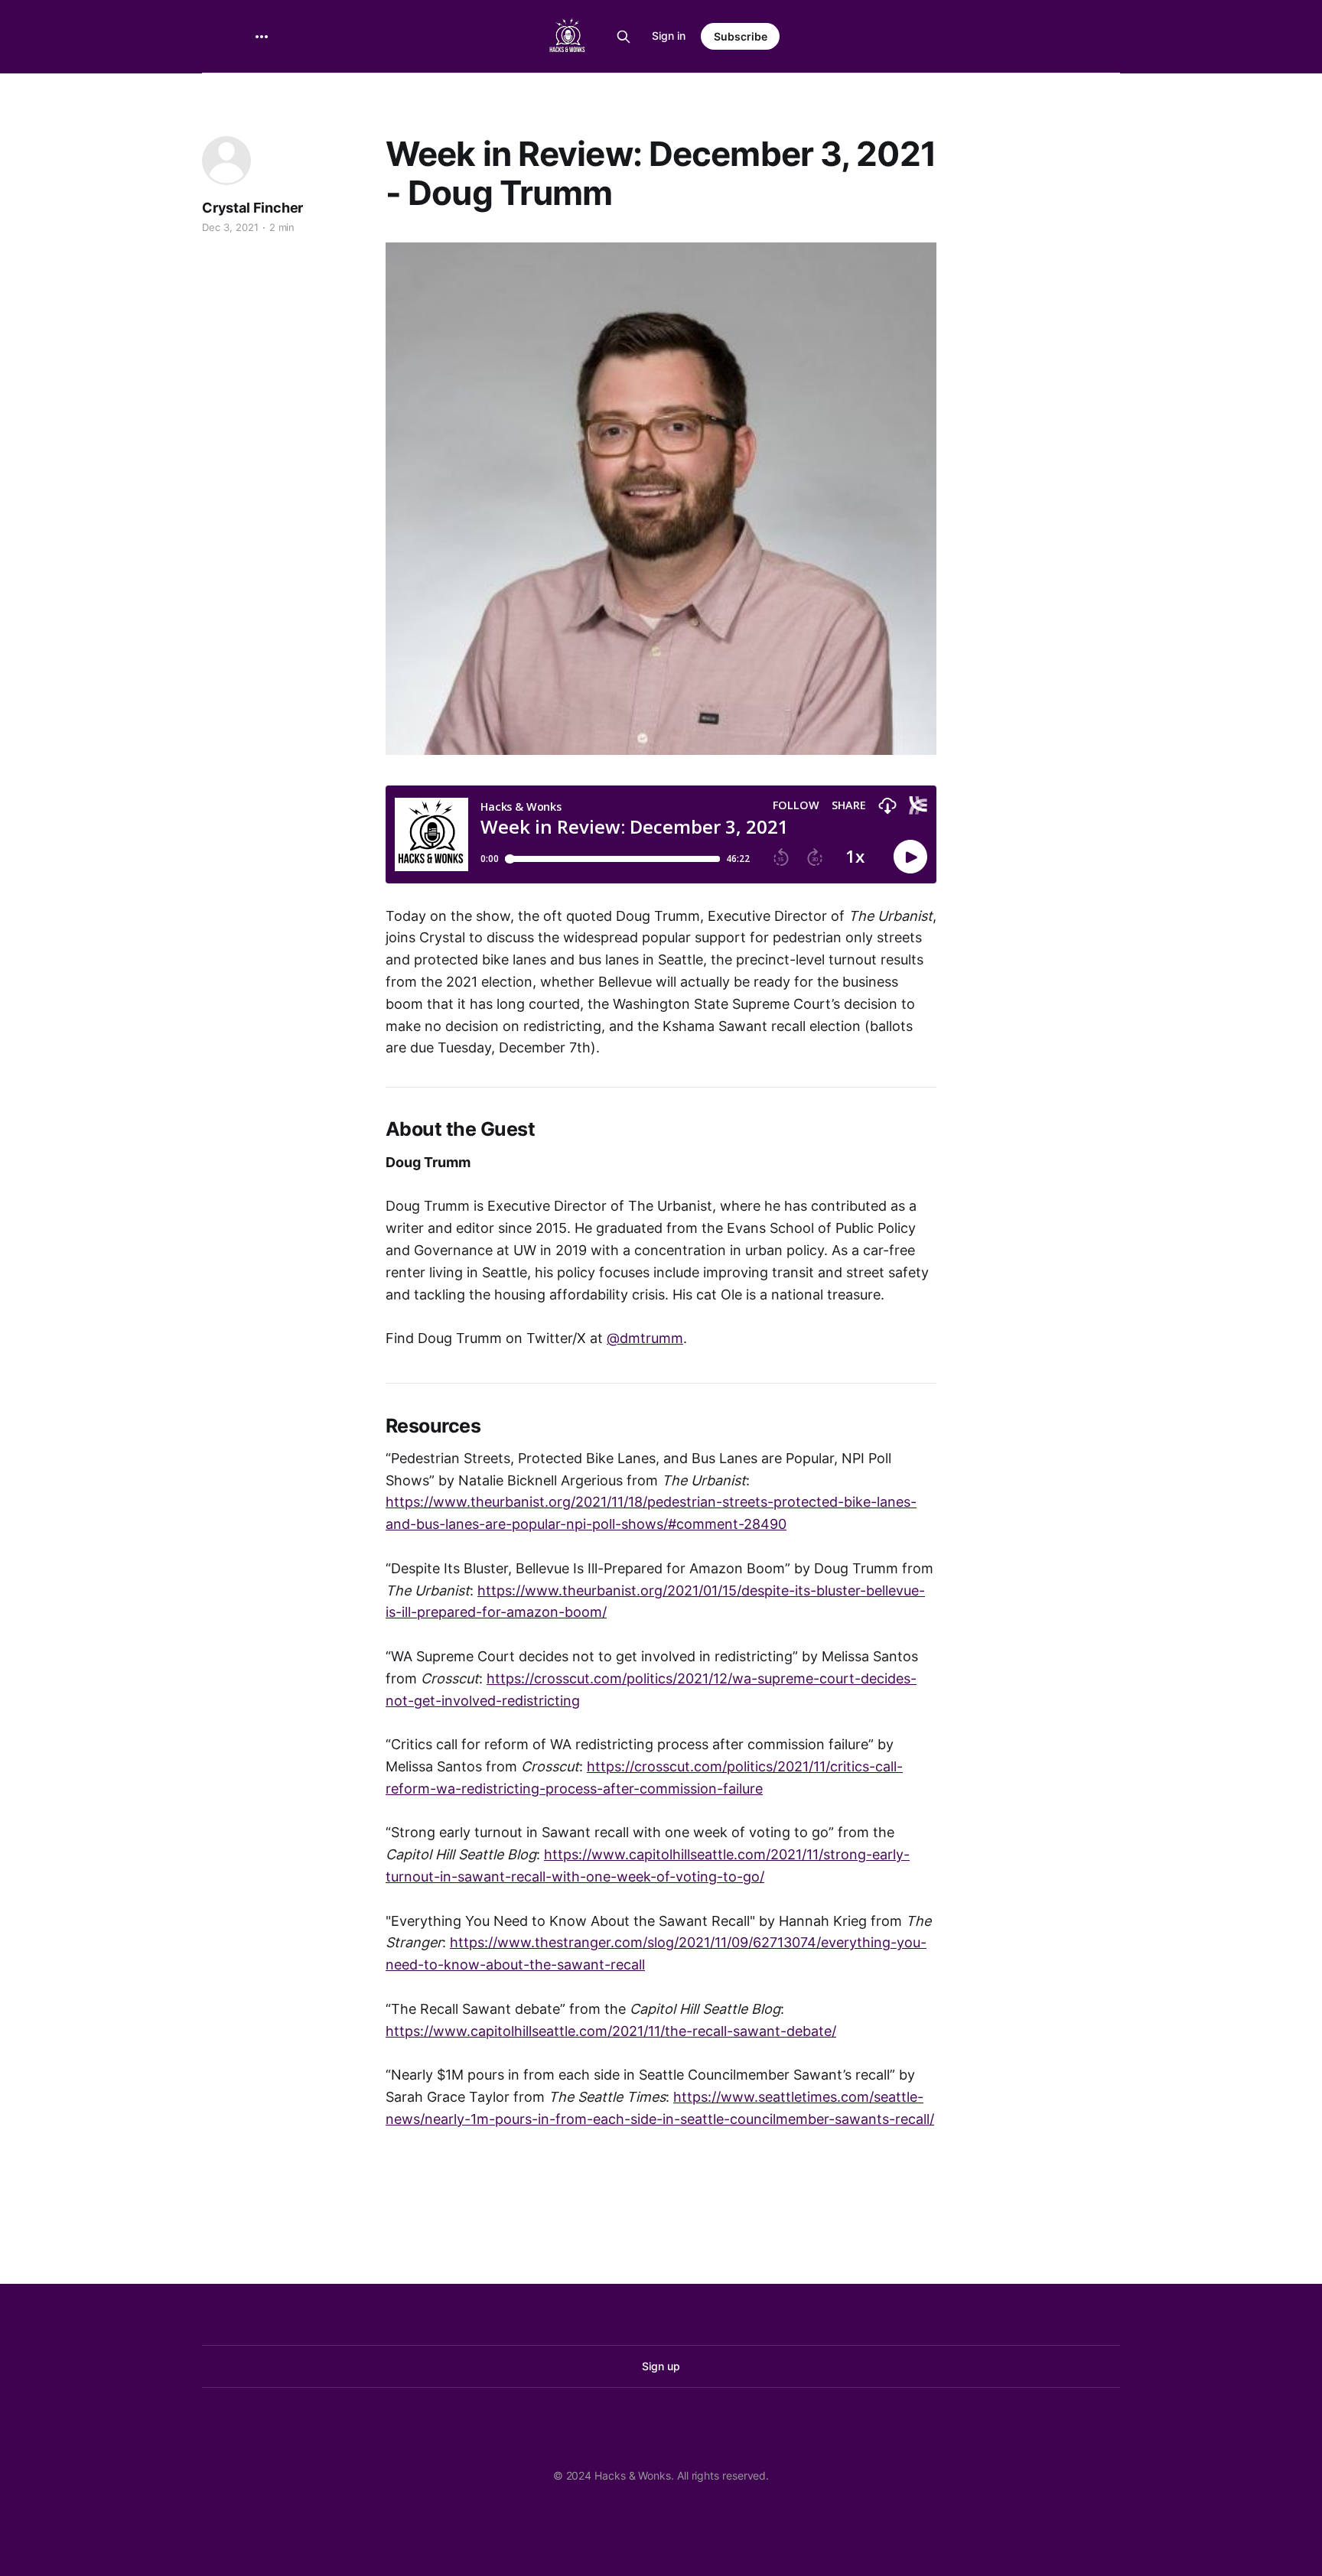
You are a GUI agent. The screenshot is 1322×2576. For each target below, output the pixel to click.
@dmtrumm (645, 1338)
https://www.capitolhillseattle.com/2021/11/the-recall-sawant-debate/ (611, 2031)
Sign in (669, 36)
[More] (262, 37)
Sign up (661, 2366)
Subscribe (741, 36)
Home (262, 93)
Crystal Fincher (252, 208)
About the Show (347, 93)
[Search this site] (624, 37)
